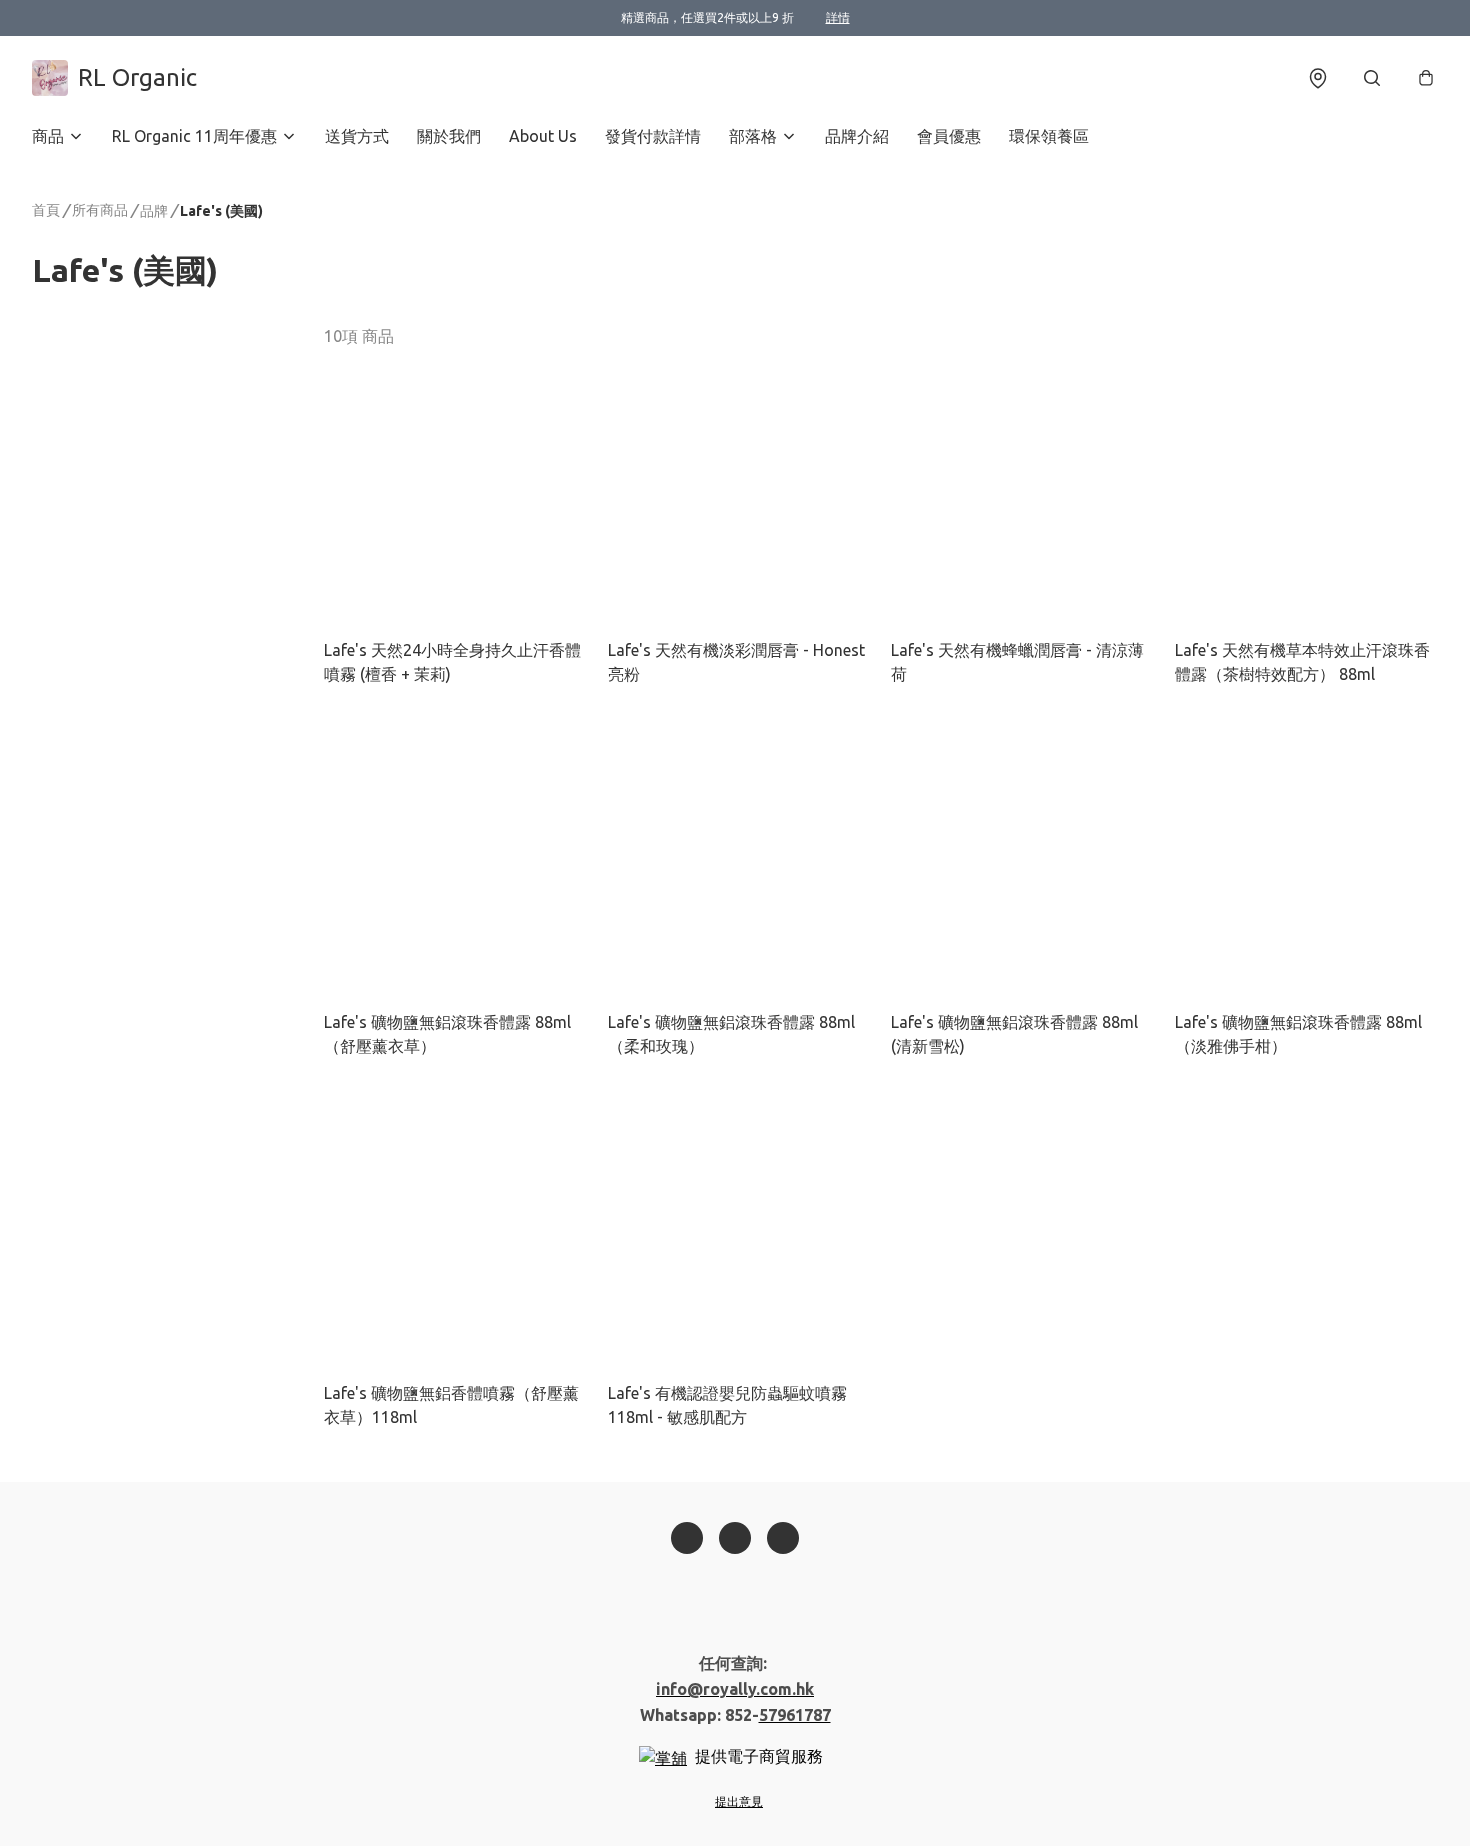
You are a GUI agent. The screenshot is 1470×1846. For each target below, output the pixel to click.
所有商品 (100, 210)
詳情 (838, 17)
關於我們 (449, 136)
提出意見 (739, 1801)
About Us (543, 136)
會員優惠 (949, 136)
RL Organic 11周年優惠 (194, 136)
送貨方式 (357, 136)
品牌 (154, 211)
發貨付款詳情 (653, 136)
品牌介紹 (857, 136)
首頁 (46, 210)
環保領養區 (1049, 136)
